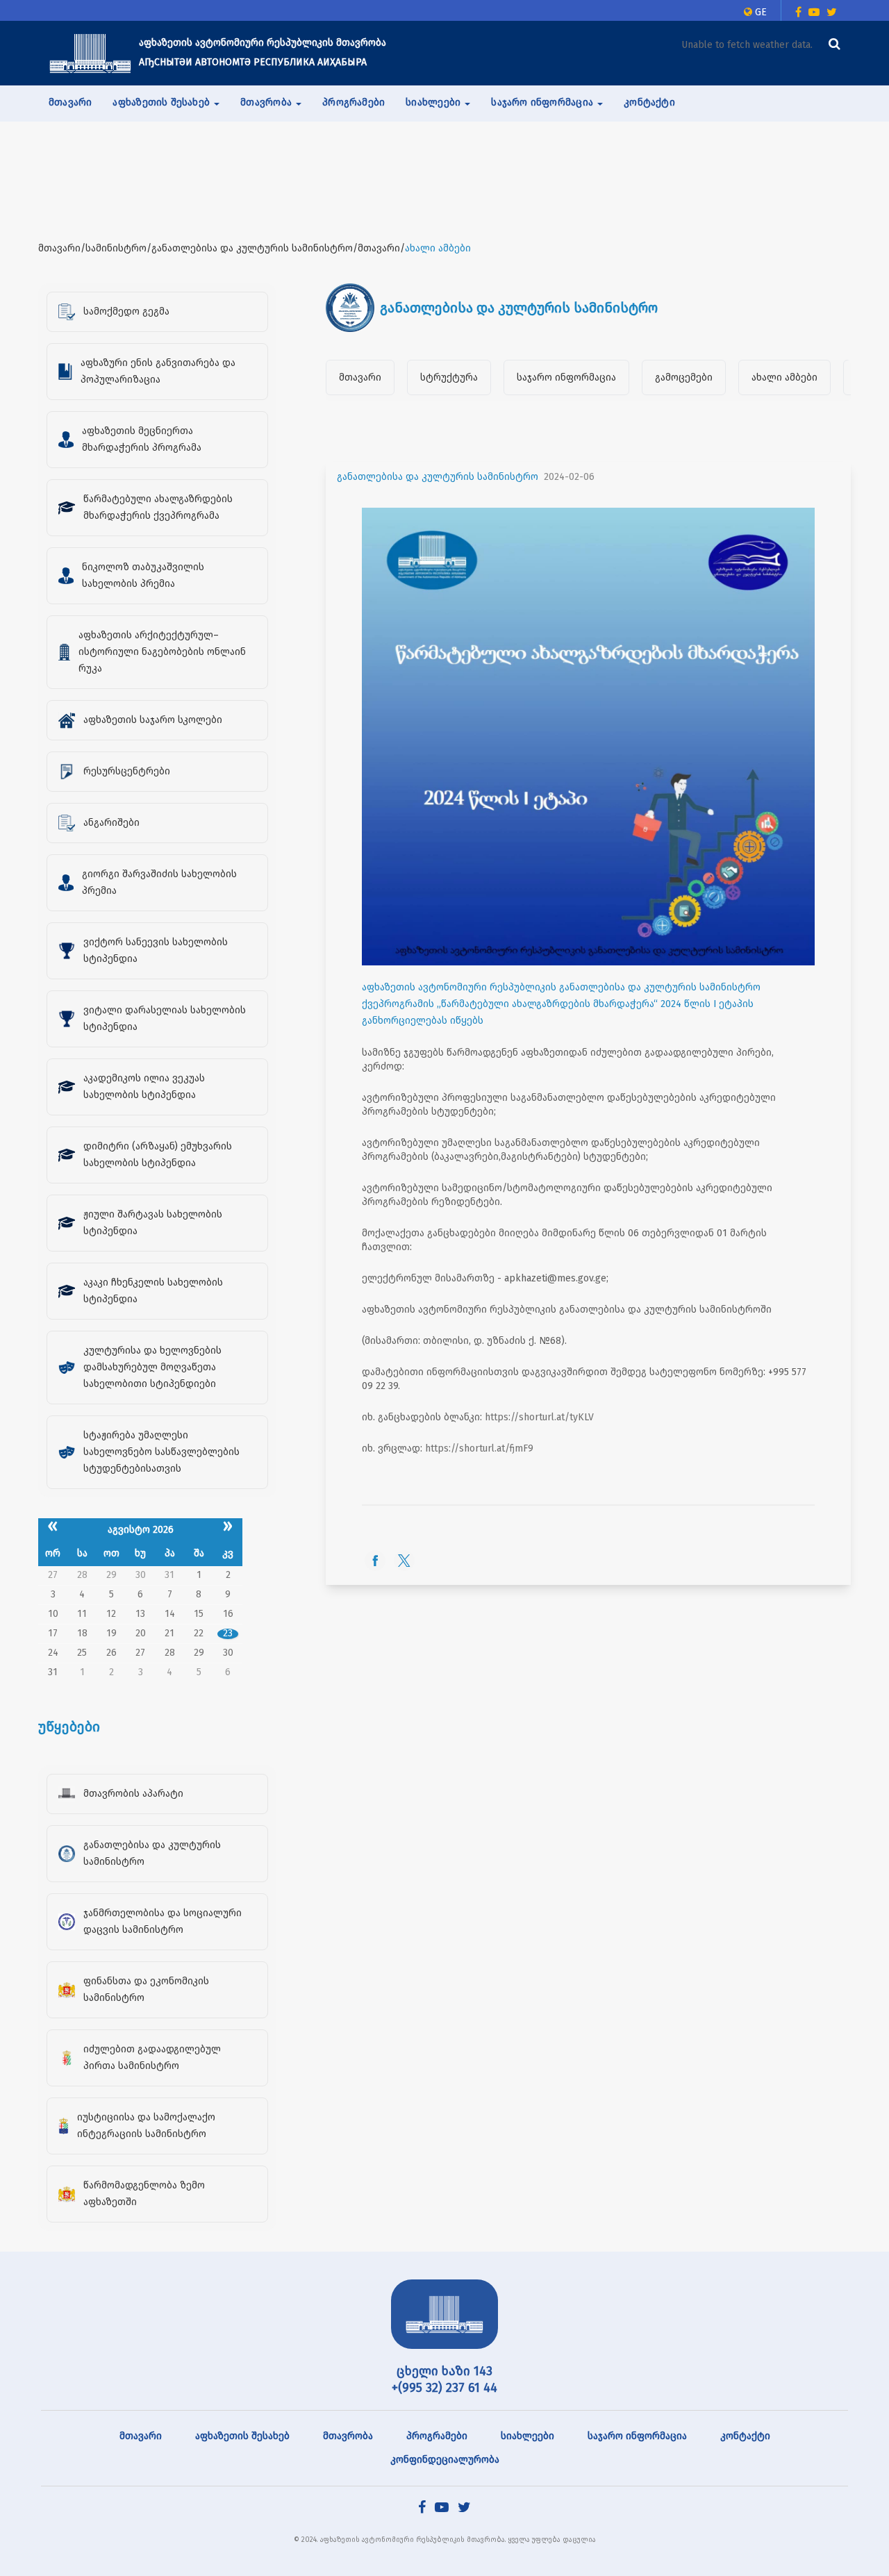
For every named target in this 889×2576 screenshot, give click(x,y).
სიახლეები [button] (434, 102)
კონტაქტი (649, 102)
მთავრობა (348, 2436)
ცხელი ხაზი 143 (444, 2371)
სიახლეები (527, 2436)
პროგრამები (354, 102)
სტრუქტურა (449, 377)
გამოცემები (684, 377)
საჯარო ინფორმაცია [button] (543, 102)
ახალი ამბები (784, 377)
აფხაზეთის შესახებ (242, 2436)
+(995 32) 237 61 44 (444, 2388)
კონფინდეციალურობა (445, 2460)
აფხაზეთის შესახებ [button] (163, 102)
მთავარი (70, 102)
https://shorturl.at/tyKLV (539, 1417)
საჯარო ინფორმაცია (566, 377)
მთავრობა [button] (267, 102)
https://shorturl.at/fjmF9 (479, 1448)
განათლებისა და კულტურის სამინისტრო (438, 477)
